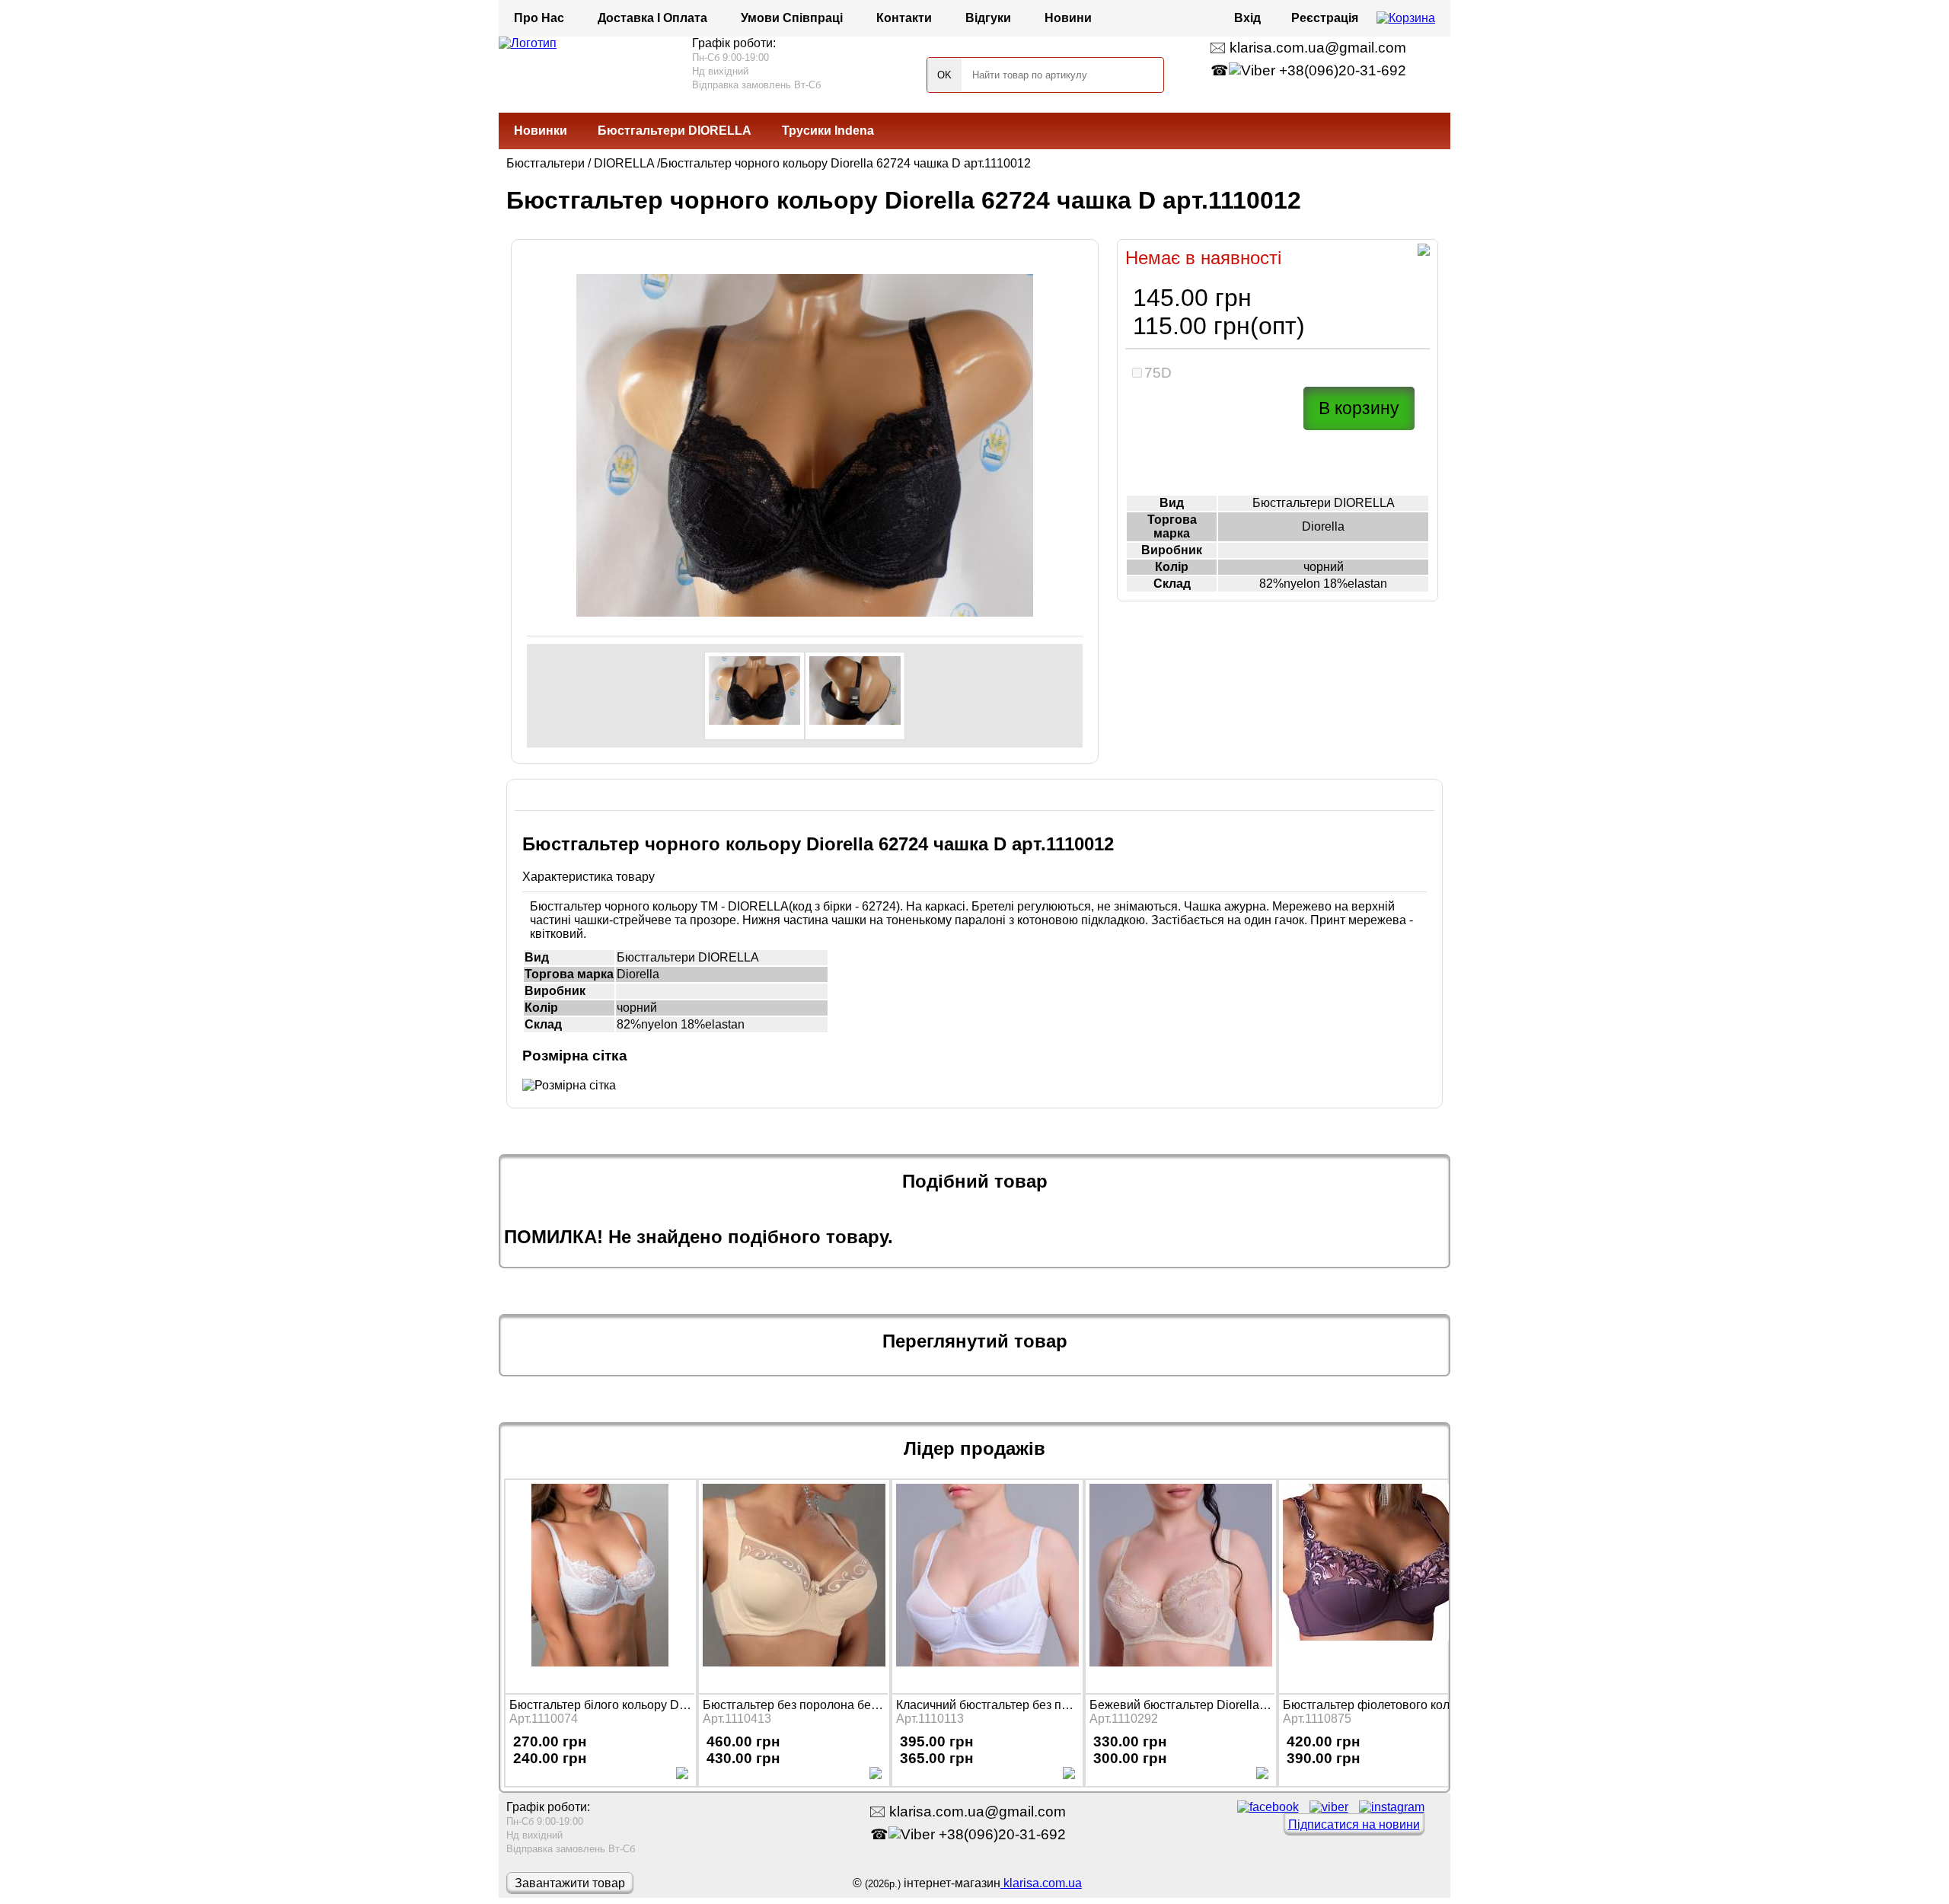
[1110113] (987, 1585)
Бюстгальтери (545, 163)
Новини (1068, 18)
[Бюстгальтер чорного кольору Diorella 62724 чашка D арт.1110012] (754, 696)
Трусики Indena (828, 131)
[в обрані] (1424, 252)
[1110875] (1373, 1585)
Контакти (904, 18)
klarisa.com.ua (1041, 1883)
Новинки (541, 131)
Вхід (1247, 18)
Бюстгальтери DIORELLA (675, 131)
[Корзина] (1406, 18)
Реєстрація (1325, 18)
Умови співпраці (792, 18)
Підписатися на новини (1354, 1824)
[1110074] (600, 1585)
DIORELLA (624, 163)
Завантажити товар (570, 1883)
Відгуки (988, 18)
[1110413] (793, 1585)
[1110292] (1180, 1585)
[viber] (1329, 1807)
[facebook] (1268, 1807)
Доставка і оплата (652, 18)
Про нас (539, 18)
